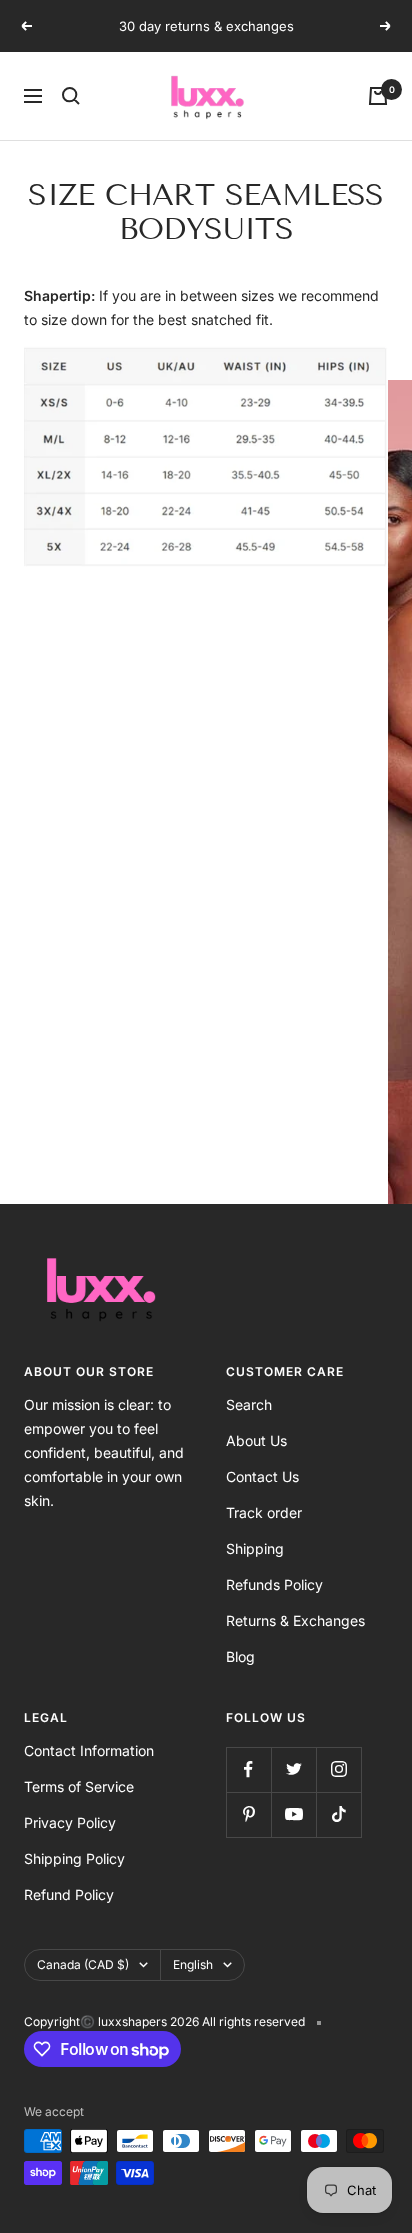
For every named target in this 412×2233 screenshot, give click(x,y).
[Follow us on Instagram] (338, 1769)
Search (249, 1404)
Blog (240, 1656)
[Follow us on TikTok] (338, 1814)
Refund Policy (69, 1894)
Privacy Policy (70, 1822)
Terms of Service (79, 1786)
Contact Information (89, 1750)
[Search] (71, 96)
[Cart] (378, 96)
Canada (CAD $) (83, 1964)
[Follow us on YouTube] (293, 1814)
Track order (264, 1512)
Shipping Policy (74, 1858)
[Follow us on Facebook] (248, 1769)
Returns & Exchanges (295, 1620)
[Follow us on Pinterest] (248, 1814)
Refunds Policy (274, 1584)
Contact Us (262, 1476)
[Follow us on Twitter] (293, 1769)
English (193, 1964)
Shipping (255, 1548)
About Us (256, 1440)
